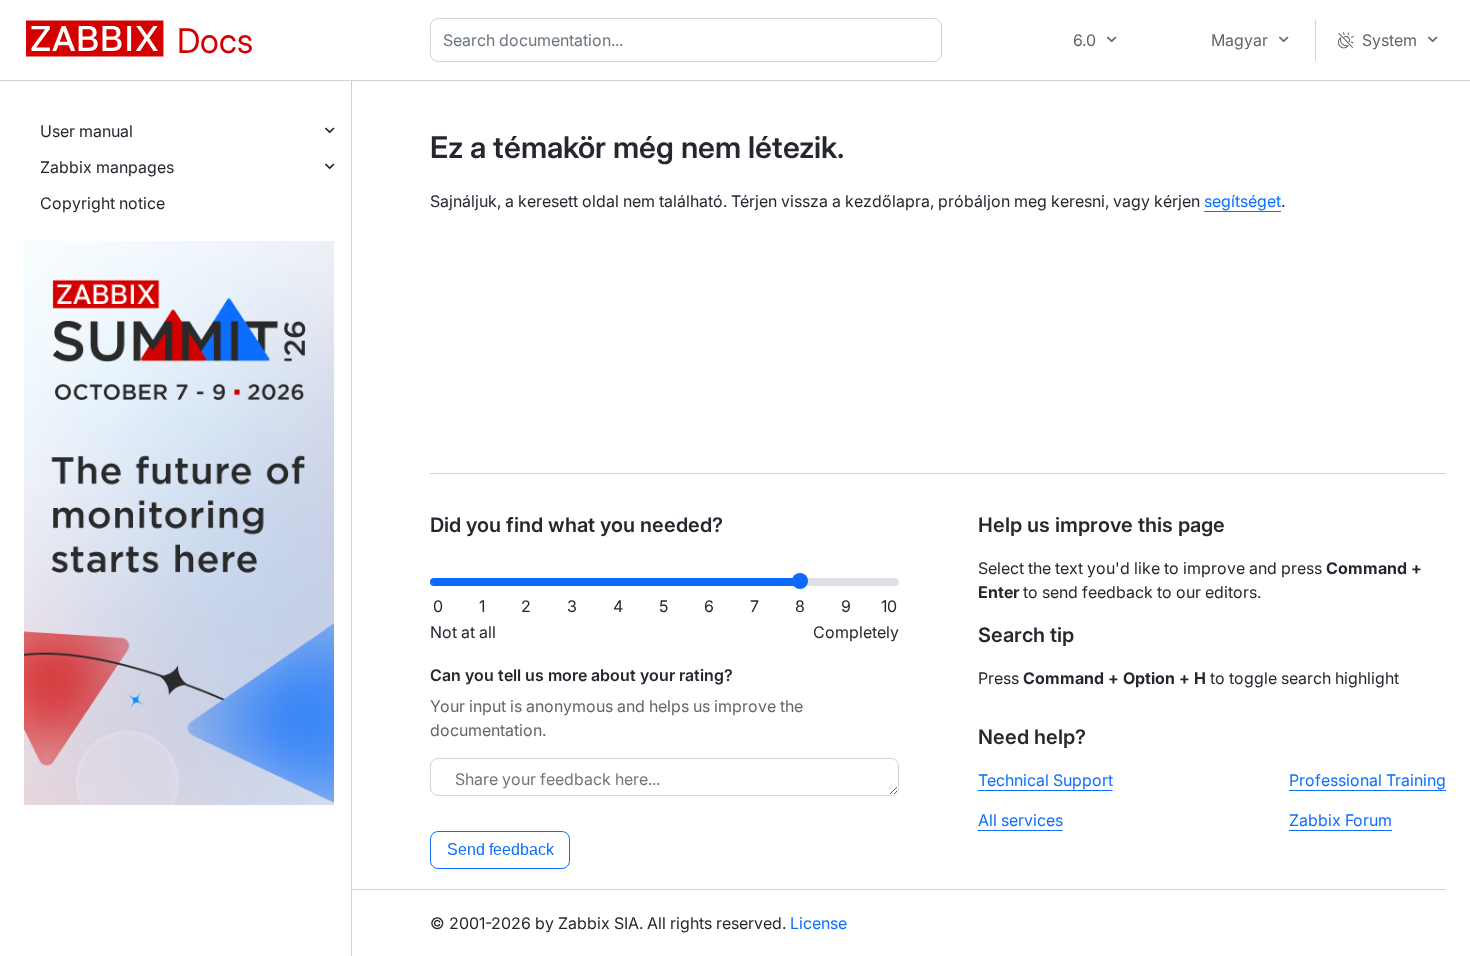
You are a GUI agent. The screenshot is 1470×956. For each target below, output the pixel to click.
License (818, 923)
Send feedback (500, 849)
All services (1020, 820)
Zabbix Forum (1340, 820)
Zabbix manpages (107, 167)
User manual (86, 131)
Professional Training (1367, 780)
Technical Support (1045, 780)
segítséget (1242, 201)
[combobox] (690, 40)
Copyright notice (102, 203)
